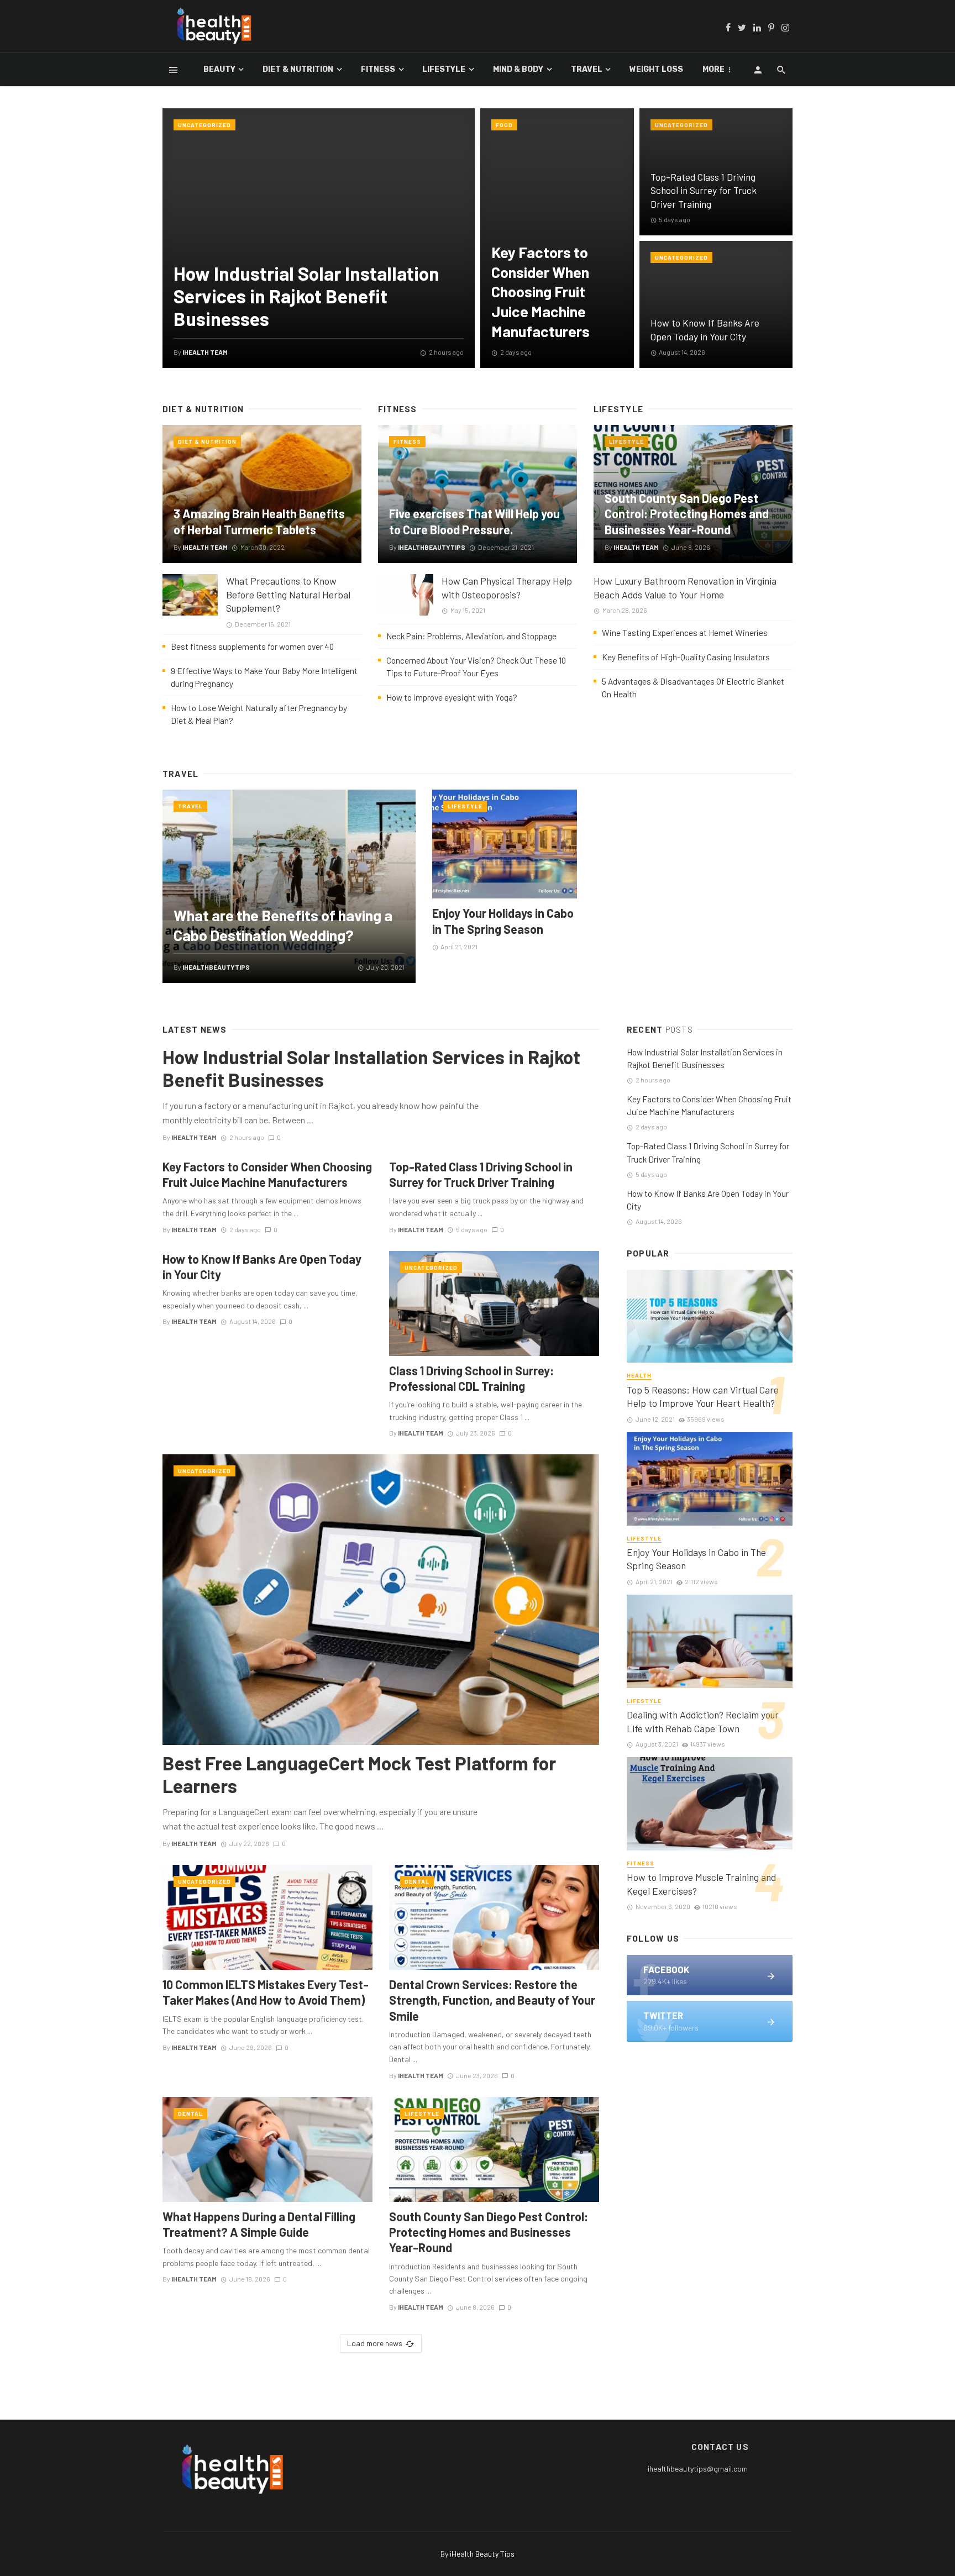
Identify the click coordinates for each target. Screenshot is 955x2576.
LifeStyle (444, 69)
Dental (417, 1881)
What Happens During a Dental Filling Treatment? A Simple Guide (259, 2224)
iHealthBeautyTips (432, 547)
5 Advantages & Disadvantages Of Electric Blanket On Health (693, 688)
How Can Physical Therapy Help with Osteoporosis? (507, 588)
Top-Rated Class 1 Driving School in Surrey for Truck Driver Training (704, 190)
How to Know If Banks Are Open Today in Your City (705, 330)
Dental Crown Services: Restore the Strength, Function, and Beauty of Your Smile (492, 2000)
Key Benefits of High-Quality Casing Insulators (686, 657)
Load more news (375, 2343)
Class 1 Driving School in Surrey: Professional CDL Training (471, 1378)
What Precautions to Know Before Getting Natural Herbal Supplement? (288, 594)
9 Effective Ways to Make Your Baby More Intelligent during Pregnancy (264, 677)
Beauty (219, 69)
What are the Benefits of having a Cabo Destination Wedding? (283, 925)
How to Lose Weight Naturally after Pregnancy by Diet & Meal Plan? (259, 714)
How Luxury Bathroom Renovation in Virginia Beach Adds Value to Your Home (685, 588)
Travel (587, 69)
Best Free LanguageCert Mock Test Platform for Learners (359, 1774)
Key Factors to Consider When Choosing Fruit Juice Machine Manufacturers (541, 291)
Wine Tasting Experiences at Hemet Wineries (685, 633)
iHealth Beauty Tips (482, 2554)
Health (639, 1375)
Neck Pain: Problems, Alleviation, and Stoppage (471, 636)
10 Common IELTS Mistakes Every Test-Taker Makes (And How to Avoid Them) (266, 1992)
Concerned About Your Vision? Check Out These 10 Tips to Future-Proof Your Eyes (476, 667)
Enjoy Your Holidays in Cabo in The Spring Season (503, 921)
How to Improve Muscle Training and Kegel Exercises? (701, 1884)
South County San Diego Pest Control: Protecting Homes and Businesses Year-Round (687, 514)
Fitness (378, 69)
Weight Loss (656, 69)
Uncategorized (204, 125)
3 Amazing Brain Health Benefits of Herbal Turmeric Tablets (259, 521)
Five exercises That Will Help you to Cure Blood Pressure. (474, 521)
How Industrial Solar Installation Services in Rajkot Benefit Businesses (306, 296)
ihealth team (205, 352)
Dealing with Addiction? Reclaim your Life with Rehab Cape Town (703, 1721)
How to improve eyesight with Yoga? (452, 697)
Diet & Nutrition (298, 69)
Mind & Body (518, 69)
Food (504, 125)
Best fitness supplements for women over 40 (252, 646)
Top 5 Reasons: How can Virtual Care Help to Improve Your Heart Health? (703, 1397)
